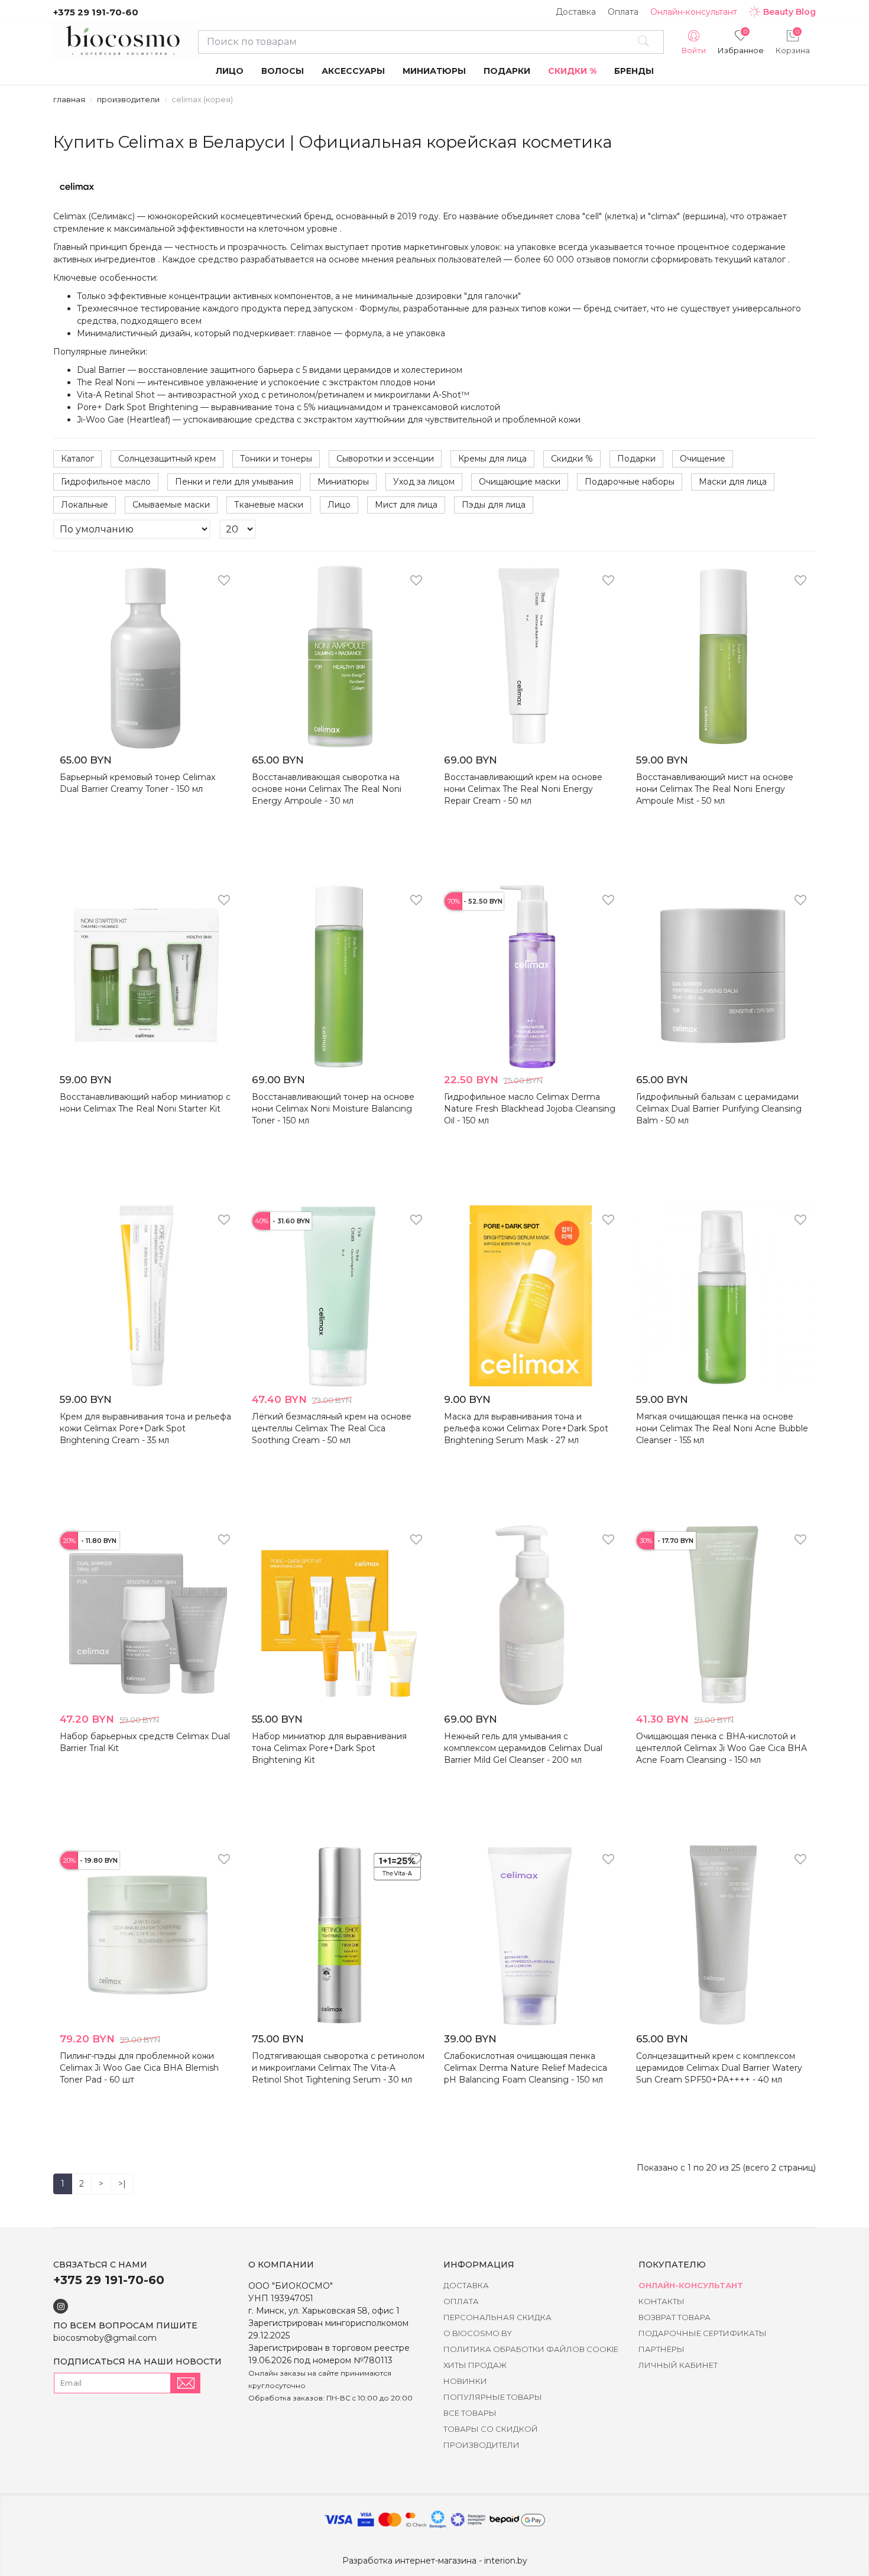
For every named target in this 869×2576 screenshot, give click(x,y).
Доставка (576, 12)
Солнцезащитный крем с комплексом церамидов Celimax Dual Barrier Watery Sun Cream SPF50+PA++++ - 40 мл (719, 2068)
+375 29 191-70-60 (96, 12)
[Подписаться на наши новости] (186, 2383)
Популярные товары (493, 2397)
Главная (69, 99)
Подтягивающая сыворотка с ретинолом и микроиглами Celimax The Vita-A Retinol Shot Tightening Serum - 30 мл (338, 2068)
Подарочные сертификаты (703, 2333)
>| (122, 2184)
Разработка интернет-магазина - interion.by (435, 2561)
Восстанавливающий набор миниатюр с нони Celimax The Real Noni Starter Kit (145, 1103)
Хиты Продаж (475, 2365)
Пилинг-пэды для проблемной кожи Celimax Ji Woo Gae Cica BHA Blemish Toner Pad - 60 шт (139, 2068)
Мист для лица (406, 505)
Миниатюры (343, 482)
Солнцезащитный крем (167, 459)
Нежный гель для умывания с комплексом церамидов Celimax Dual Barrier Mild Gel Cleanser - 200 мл (523, 1748)
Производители (128, 99)
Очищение (703, 459)
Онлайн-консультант (694, 12)
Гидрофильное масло (106, 482)
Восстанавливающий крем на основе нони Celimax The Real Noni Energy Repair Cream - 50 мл (523, 789)
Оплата (623, 12)
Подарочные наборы (630, 482)
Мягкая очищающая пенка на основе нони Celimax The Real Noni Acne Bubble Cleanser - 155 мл (722, 1428)
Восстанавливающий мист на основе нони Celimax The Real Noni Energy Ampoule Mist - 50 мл (715, 789)
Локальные (85, 505)
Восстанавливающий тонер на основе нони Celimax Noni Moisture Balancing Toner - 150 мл (333, 1109)
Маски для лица (733, 482)
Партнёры (662, 2349)
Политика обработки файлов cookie (531, 2349)
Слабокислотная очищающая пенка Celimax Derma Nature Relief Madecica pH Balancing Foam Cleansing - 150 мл (526, 2068)
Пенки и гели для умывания (234, 482)
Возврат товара (675, 2317)
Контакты (662, 2301)
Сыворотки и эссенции (385, 459)
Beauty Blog (789, 12)
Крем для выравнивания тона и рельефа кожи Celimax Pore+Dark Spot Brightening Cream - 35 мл (145, 1428)
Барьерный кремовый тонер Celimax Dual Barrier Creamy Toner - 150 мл (137, 783)
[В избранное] (224, 582)
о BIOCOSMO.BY (478, 2333)
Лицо (339, 505)
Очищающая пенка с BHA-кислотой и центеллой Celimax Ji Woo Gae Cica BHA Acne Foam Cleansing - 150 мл (722, 1748)
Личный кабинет (678, 2365)
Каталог (77, 459)
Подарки (636, 459)
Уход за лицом (424, 482)
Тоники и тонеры (276, 459)
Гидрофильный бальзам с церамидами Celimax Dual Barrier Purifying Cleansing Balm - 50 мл (719, 1109)
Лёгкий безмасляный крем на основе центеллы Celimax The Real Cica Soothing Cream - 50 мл (332, 1428)
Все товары (470, 2413)
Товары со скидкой (491, 2429)
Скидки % (572, 459)
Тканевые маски (269, 505)
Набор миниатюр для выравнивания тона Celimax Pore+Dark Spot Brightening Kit (329, 1748)
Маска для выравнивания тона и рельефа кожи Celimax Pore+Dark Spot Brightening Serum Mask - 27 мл (526, 1428)
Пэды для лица (494, 505)
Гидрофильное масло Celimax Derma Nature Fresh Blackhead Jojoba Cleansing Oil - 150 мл (530, 1109)
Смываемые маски (171, 505)
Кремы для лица (492, 459)
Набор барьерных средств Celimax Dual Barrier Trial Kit (145, 1742)
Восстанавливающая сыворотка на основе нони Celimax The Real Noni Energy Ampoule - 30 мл (327, 789)
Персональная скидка (497, 2317)
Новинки (465, 2381)
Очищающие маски (520, 482)
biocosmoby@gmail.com (105, 2338)
